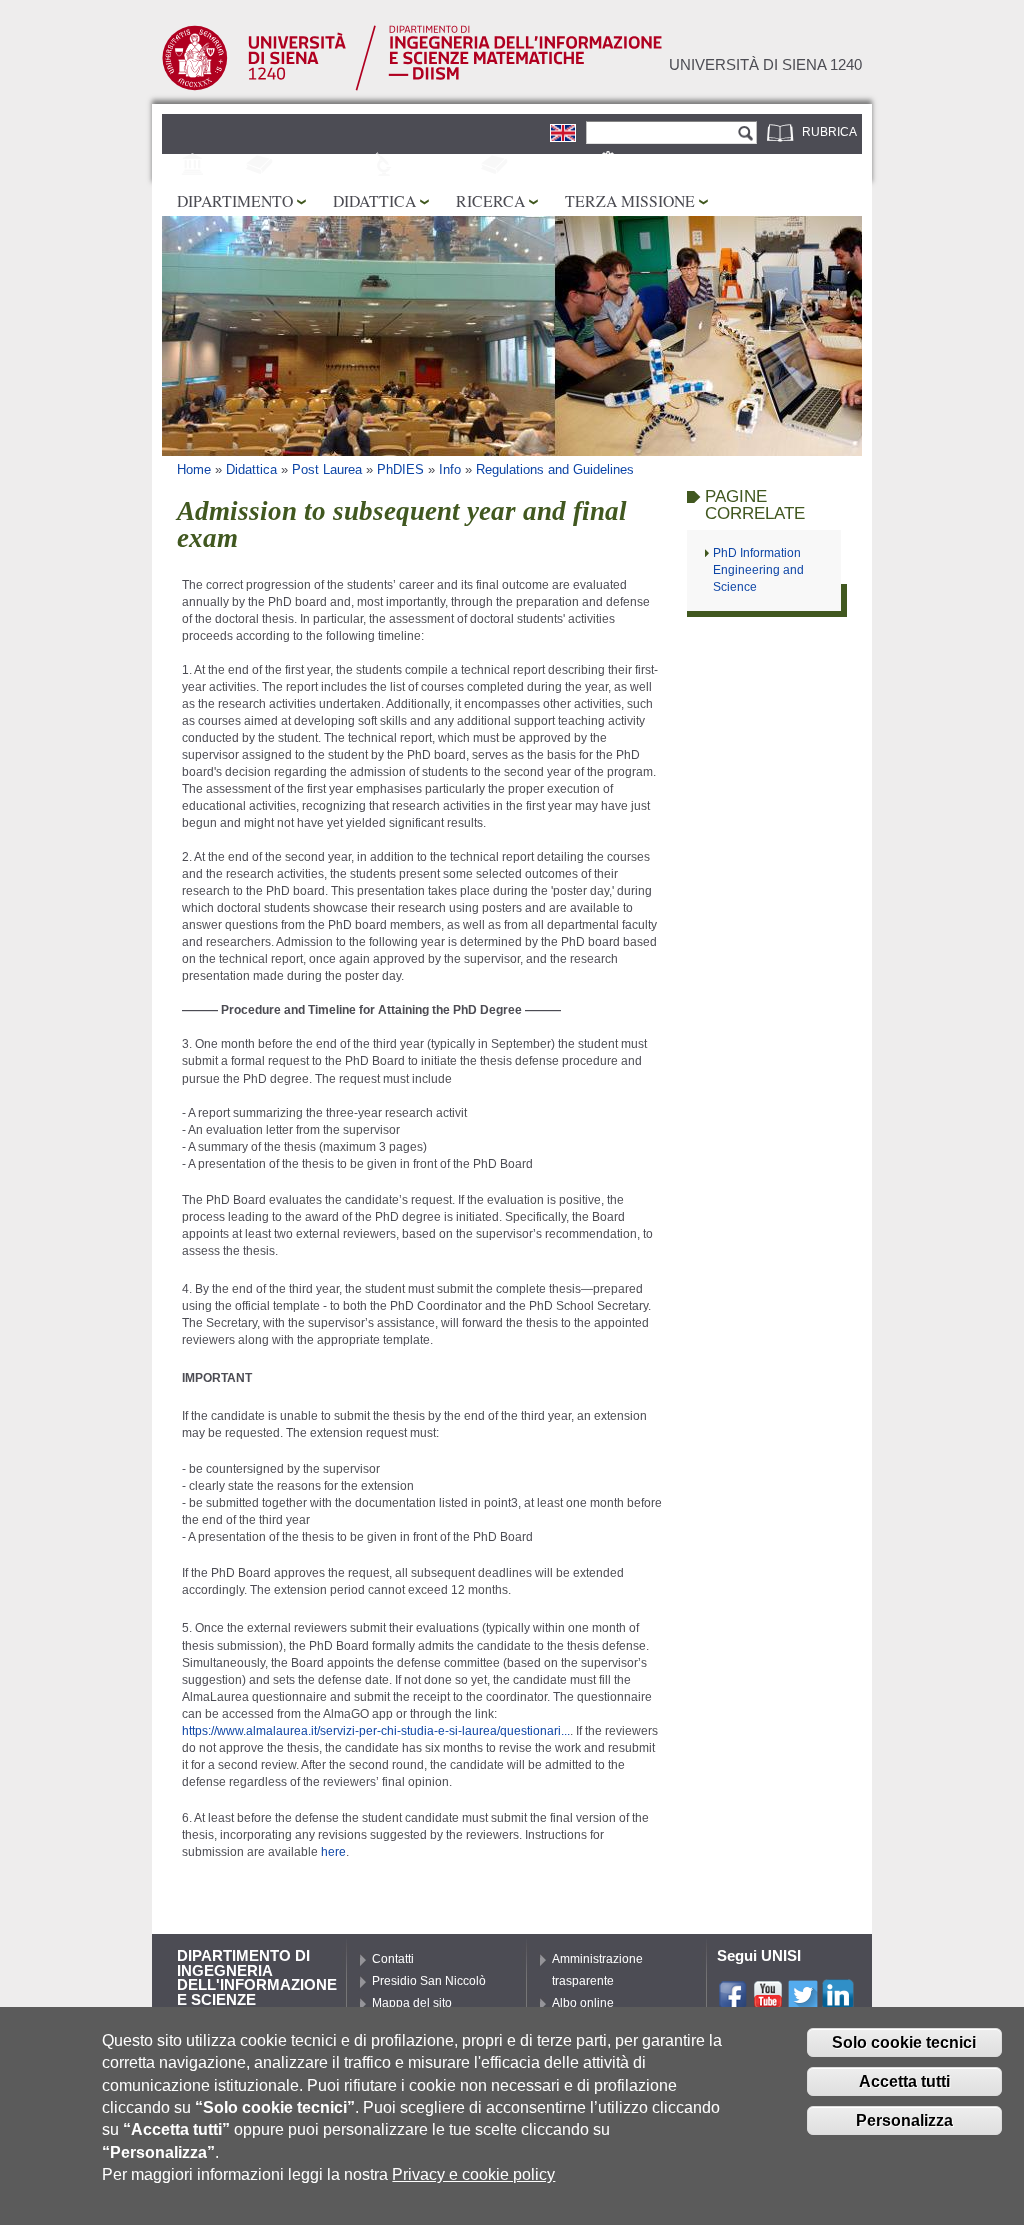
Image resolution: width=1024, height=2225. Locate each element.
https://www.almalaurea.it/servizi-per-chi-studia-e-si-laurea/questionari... (376, 1731)
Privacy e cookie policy (473, 2174)
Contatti (393, 1959)
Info (450, 469)
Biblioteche (551, 166)
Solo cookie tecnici (904, 2042)
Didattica (374, 200)
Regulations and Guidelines (555, 469)
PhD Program (322, 166)
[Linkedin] (838, 2002)
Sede (226, 166)
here (333, 1852)
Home (194, 469)
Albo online (583, 2003)
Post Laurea (327, 469)
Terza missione (630, 200)
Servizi (648, 166)
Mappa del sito (412, 2003)
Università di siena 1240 (765, 65)
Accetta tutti (904, 2081)
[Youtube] (768, 2002)
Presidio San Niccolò (429, 1981)
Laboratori (440, 166)
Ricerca (490, 200)
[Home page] (412, 87)
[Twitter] (803, 2002)
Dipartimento (235, 200)
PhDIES (400, 469)
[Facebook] (733, 2002)
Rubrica (829, 132)
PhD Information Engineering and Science (758, 570)
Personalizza (904, 2120)
